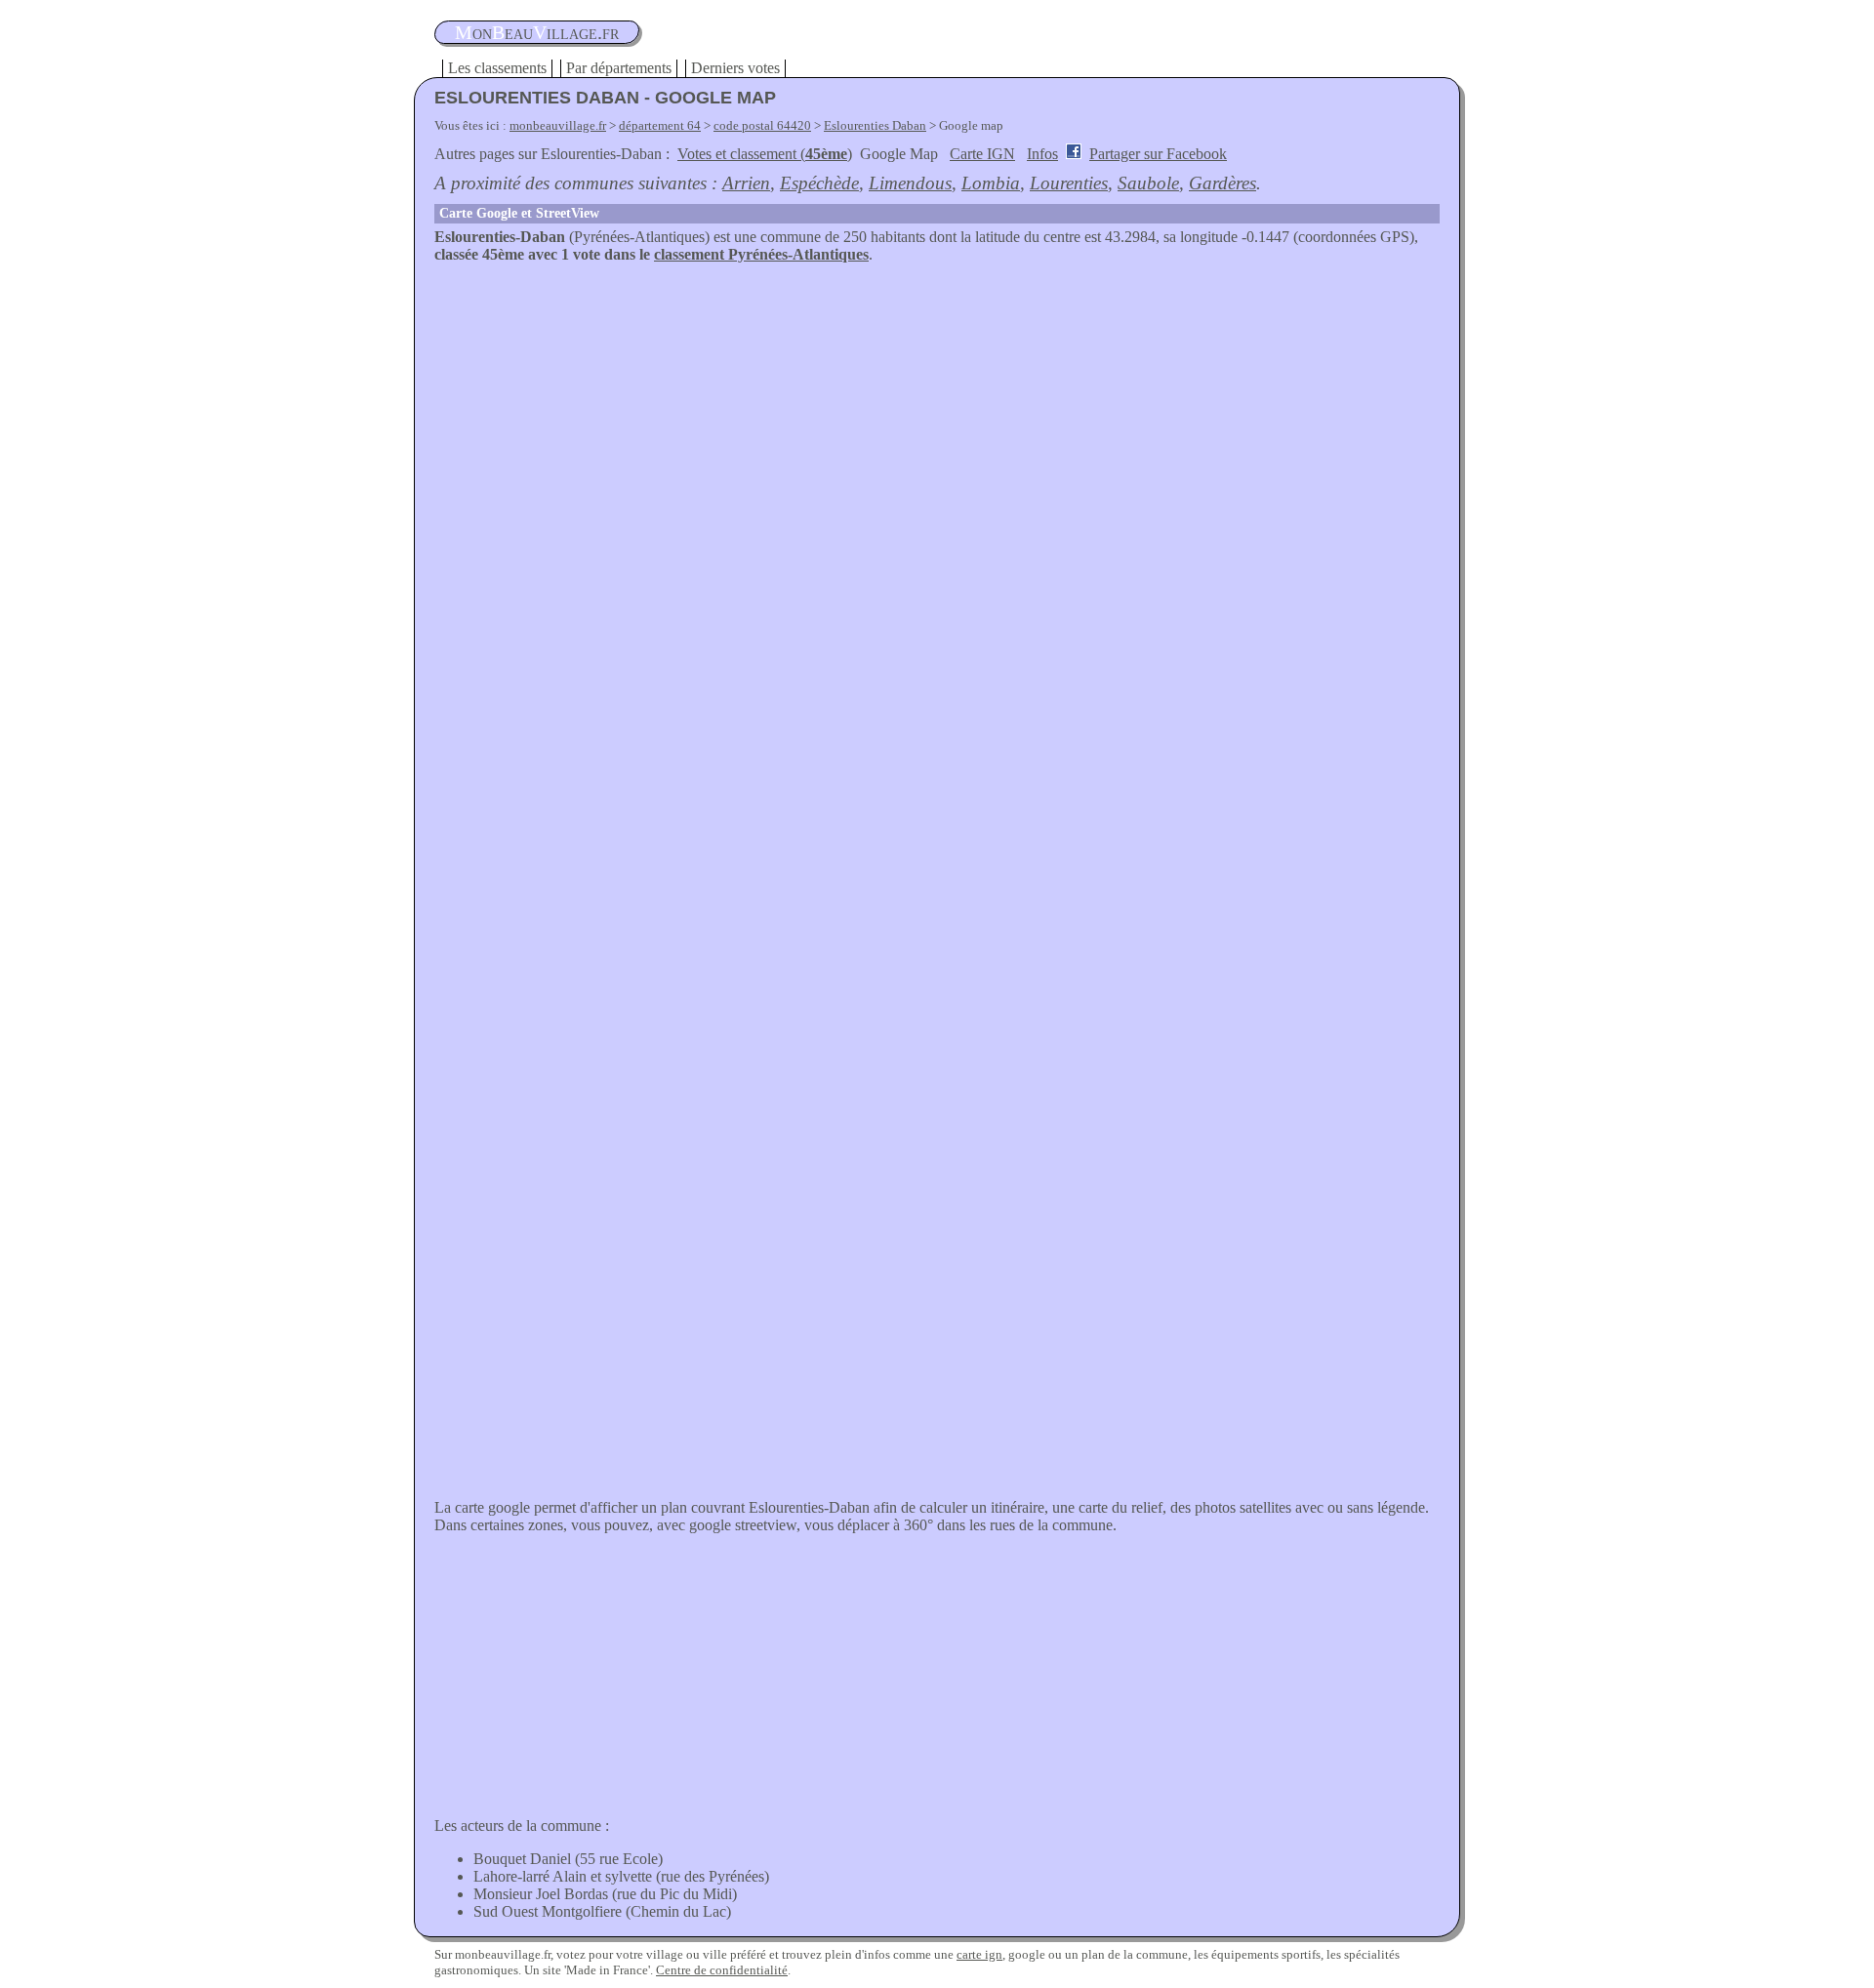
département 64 (660, 125)
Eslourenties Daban (875, 125)
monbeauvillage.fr (558, 125)
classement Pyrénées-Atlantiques (761, 254)
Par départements (619, 68)
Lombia (991, 183)
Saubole (1148, 183)
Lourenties (1069, 183)
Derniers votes (735, 68)
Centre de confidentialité (722, 1970)
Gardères (1222, 183)
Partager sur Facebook (1158, 154)
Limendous (910, 183)
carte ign (979, 1954)
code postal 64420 (762, 125)
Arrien (746, 183)
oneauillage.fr (537, 32)
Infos (1042, 154)
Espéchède (819, 183)
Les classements (497, 68)
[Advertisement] (937, 410)
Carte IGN (982, 154)
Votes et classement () (765, 154)
